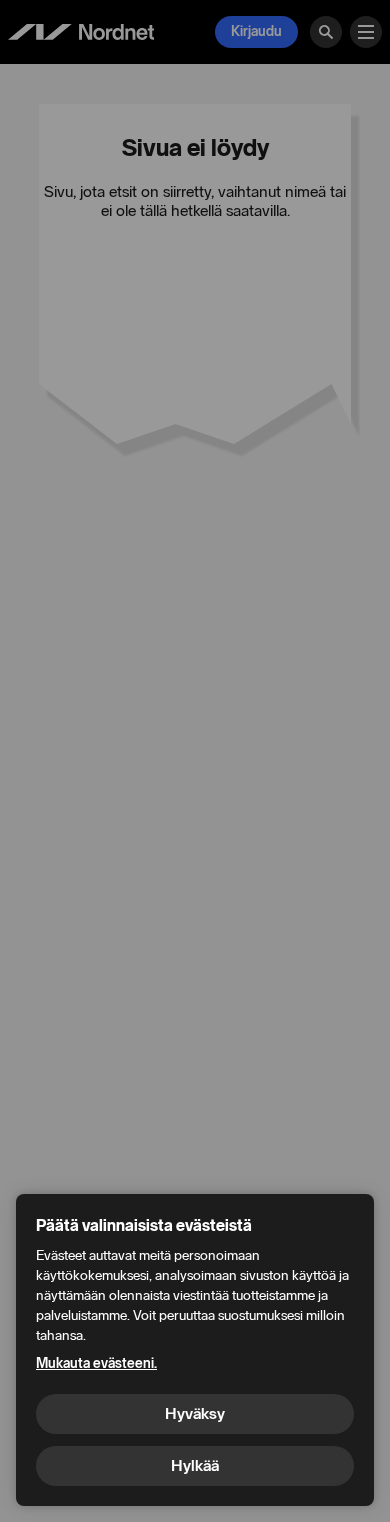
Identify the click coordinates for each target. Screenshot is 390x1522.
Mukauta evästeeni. (96, 1363)
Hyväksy (195, 1413)
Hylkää (195, 1465)
